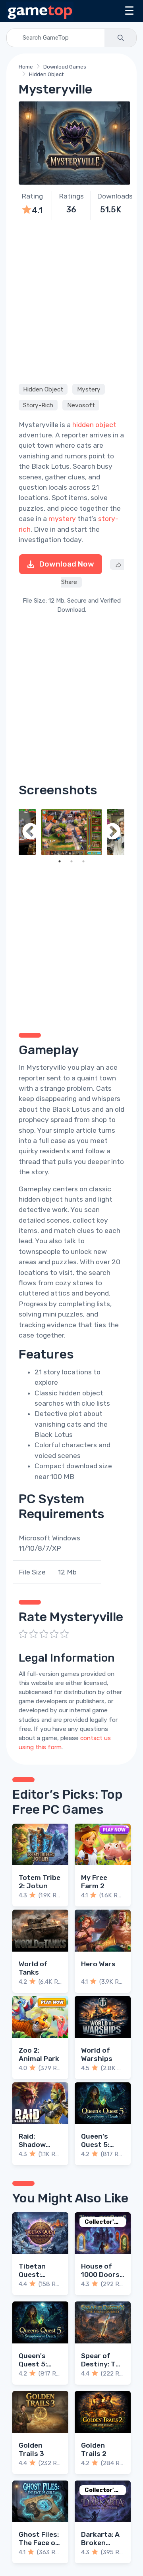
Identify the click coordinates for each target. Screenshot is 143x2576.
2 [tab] (71, 861)
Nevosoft (81, 405)
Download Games (65, 67)
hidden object (94, 425)
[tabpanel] (71, 832)
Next (112, 832)
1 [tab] (60, 861)
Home (26, 67)
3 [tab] (83, 861)
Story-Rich (38, 405)
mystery (62, 519)
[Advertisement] (71, 301)
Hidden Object (46, 74)
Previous (31, 832)
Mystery (89, 389)
